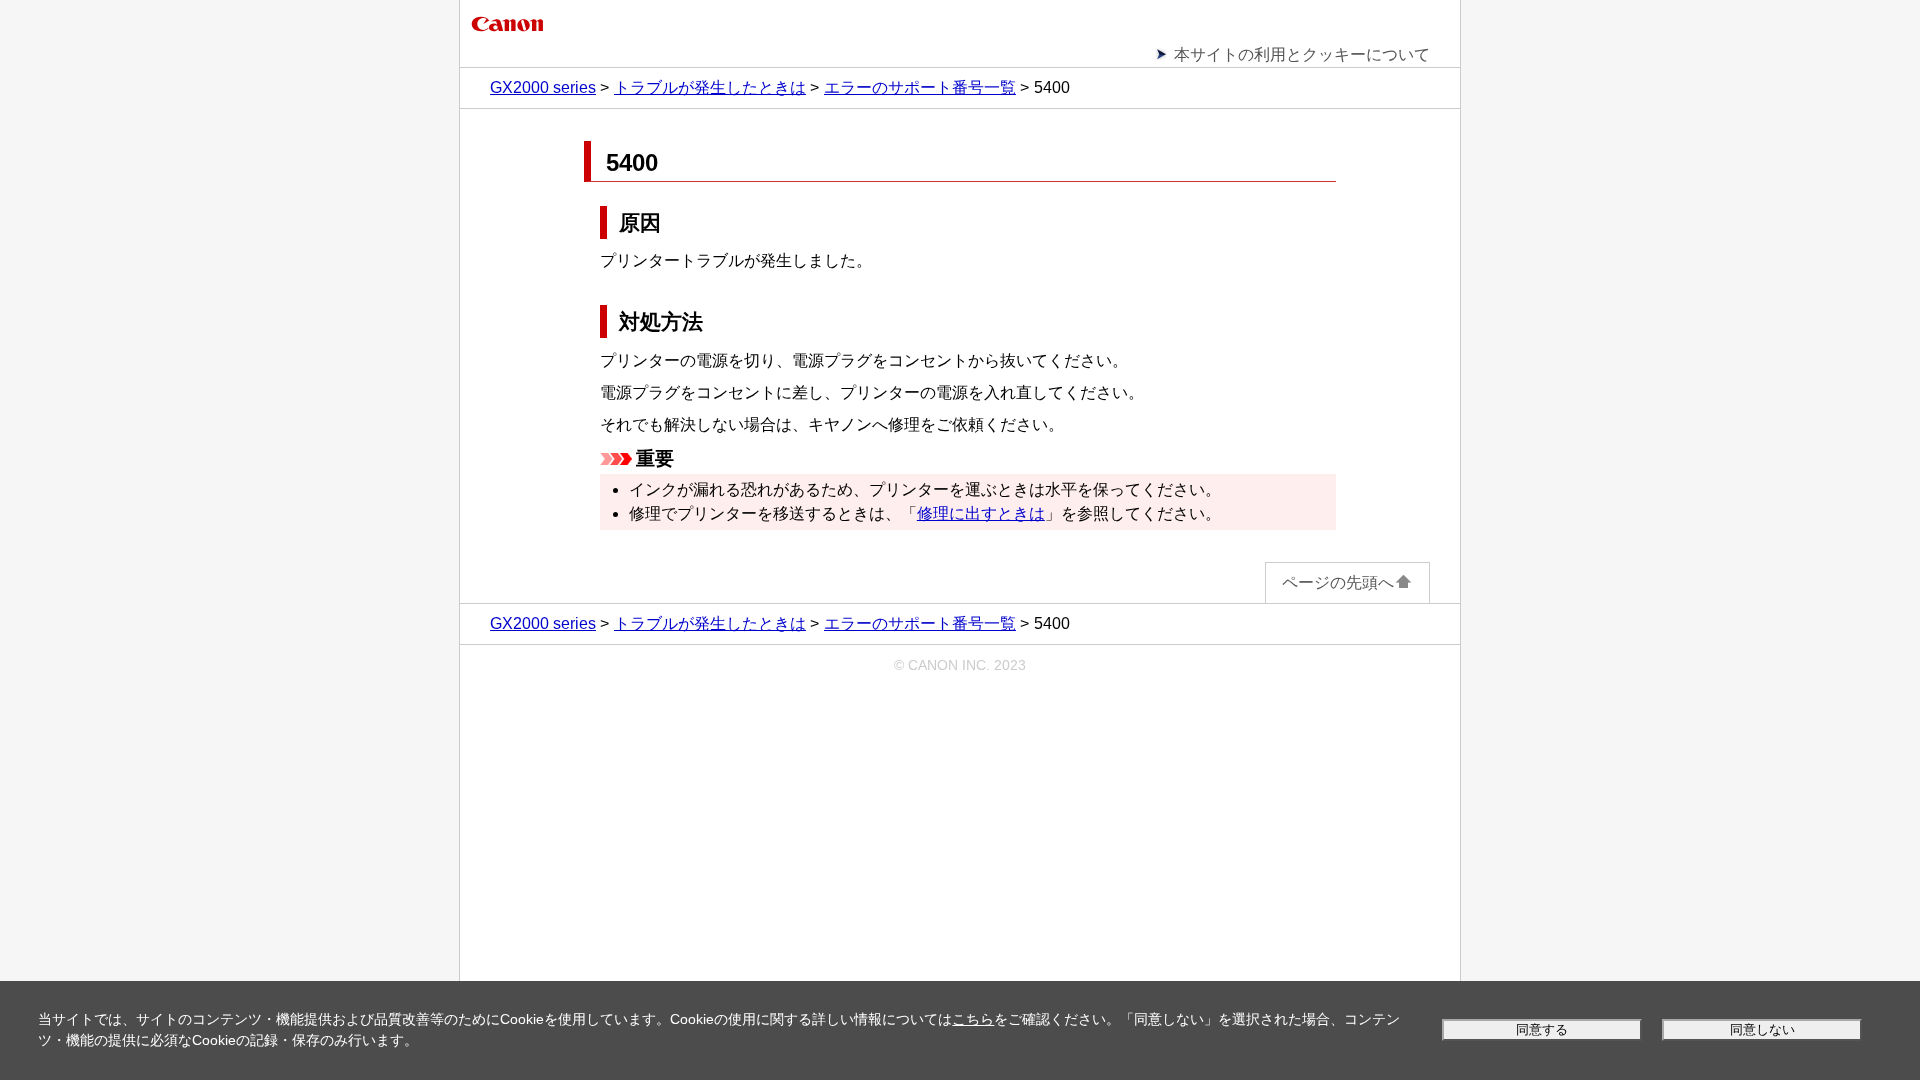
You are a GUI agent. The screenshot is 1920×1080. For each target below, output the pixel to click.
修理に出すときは (981, 513)
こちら (973, 1019)
